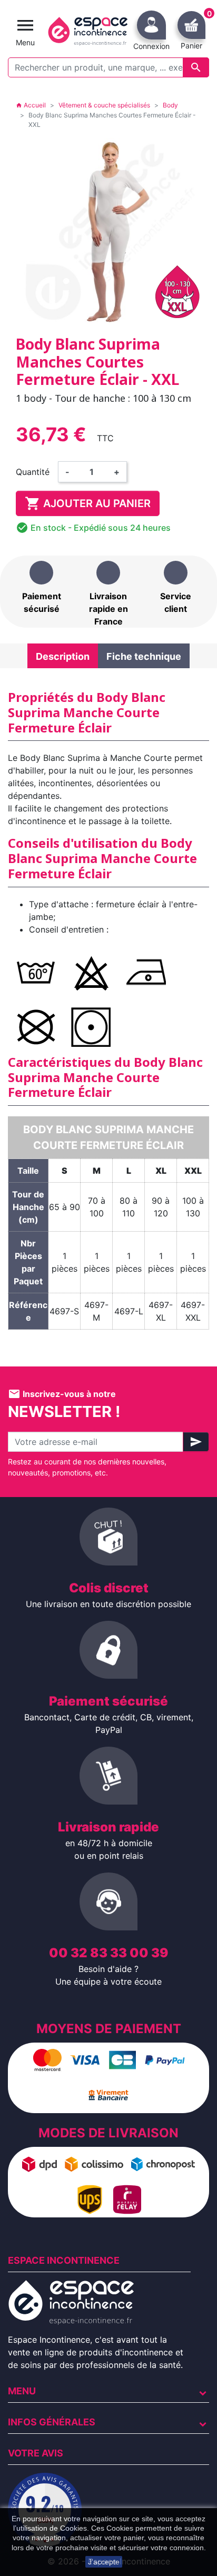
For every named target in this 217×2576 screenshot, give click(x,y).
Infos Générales (52, 2422)
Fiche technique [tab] (144, 656)
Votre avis (36, 2453)
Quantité (33, 472)
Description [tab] (63, 656)
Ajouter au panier (88, 503)
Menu (22, 2391)
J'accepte (104, 2562)
